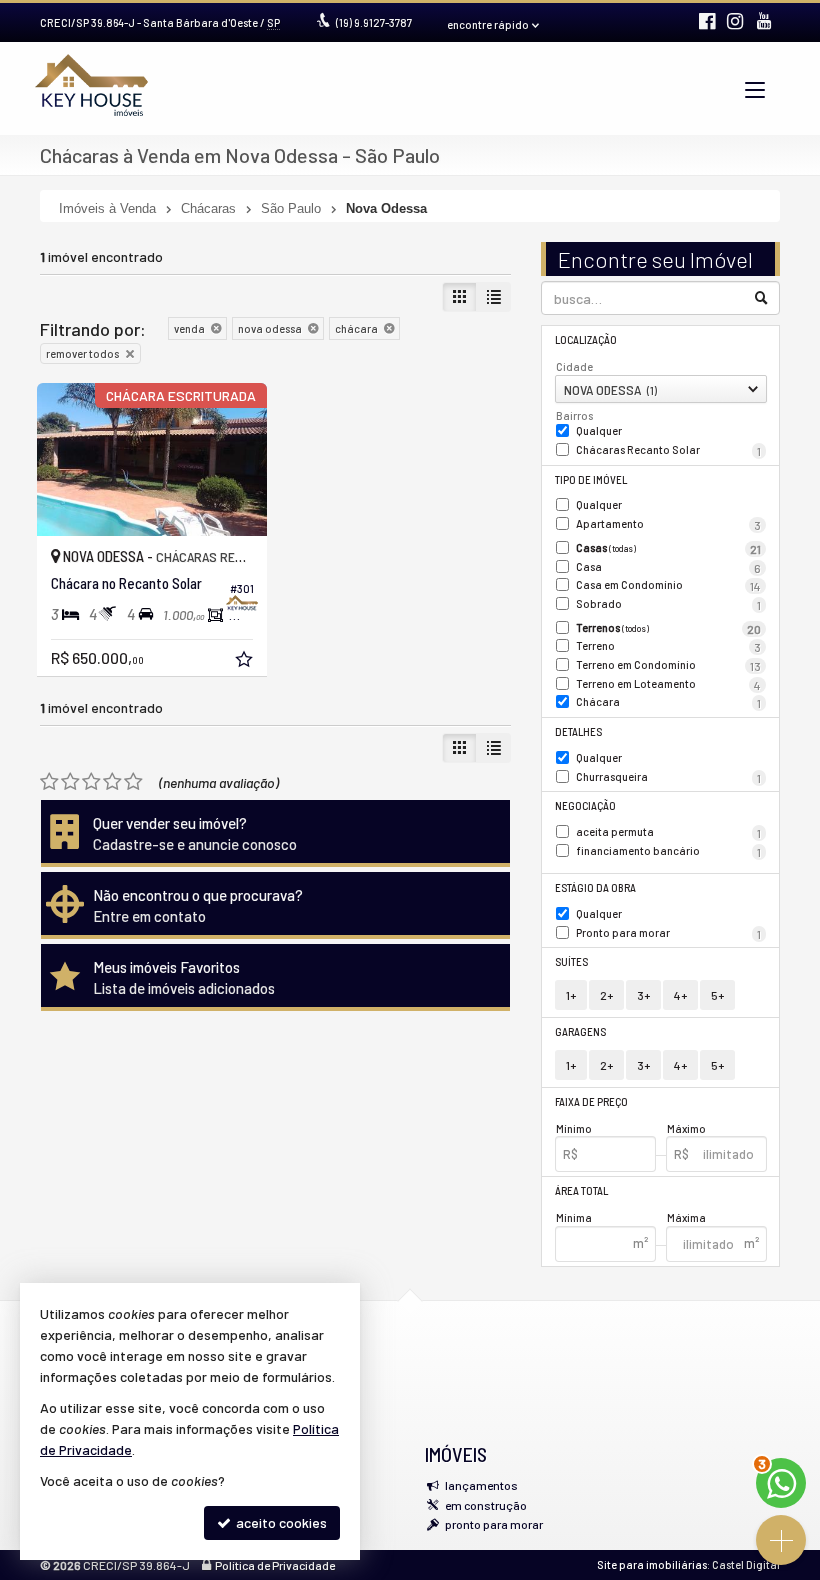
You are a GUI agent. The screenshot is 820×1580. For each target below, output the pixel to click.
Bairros (574, 415)
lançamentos (481, 1485)
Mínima (574, 1217)
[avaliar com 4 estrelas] (112, 782)
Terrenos (669, 628)
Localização (586, 339)
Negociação (585, 805)
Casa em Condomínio (669, 585)
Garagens (580, 1031)
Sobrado (669, 604)
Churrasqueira (669, 777)
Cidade (574, 366)
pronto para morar (494, 1524)
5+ (717, 995)
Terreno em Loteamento (669, 684)
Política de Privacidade (275, 1565)
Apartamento (669, 524)
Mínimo (574, 1128)
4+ (680, 995)
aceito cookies (280, 1522)
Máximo (686, 1128)
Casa (669, 567)
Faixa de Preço (591, 1101)
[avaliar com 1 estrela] (49, 782)
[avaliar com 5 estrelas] (133, 782)
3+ (643, 995)
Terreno (669, 646)
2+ (606, 995)
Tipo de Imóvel (591, 479)
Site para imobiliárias (652, 1564)
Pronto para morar (669, 933)
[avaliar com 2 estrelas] (70, 782)
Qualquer (599, 430)
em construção (486, 1505)
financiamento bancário (669, 851)
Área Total (581, 1190)
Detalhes (578, 731)
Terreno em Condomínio (669, 665)
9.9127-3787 (374, 22)
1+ (571, 995)
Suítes (571, 961)
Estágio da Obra (595, 887)
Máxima (686, 1217)
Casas (669, 548)
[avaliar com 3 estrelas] (91, 782)
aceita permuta (669, 832)
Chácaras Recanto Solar (669, 450)
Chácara (669, 702)
